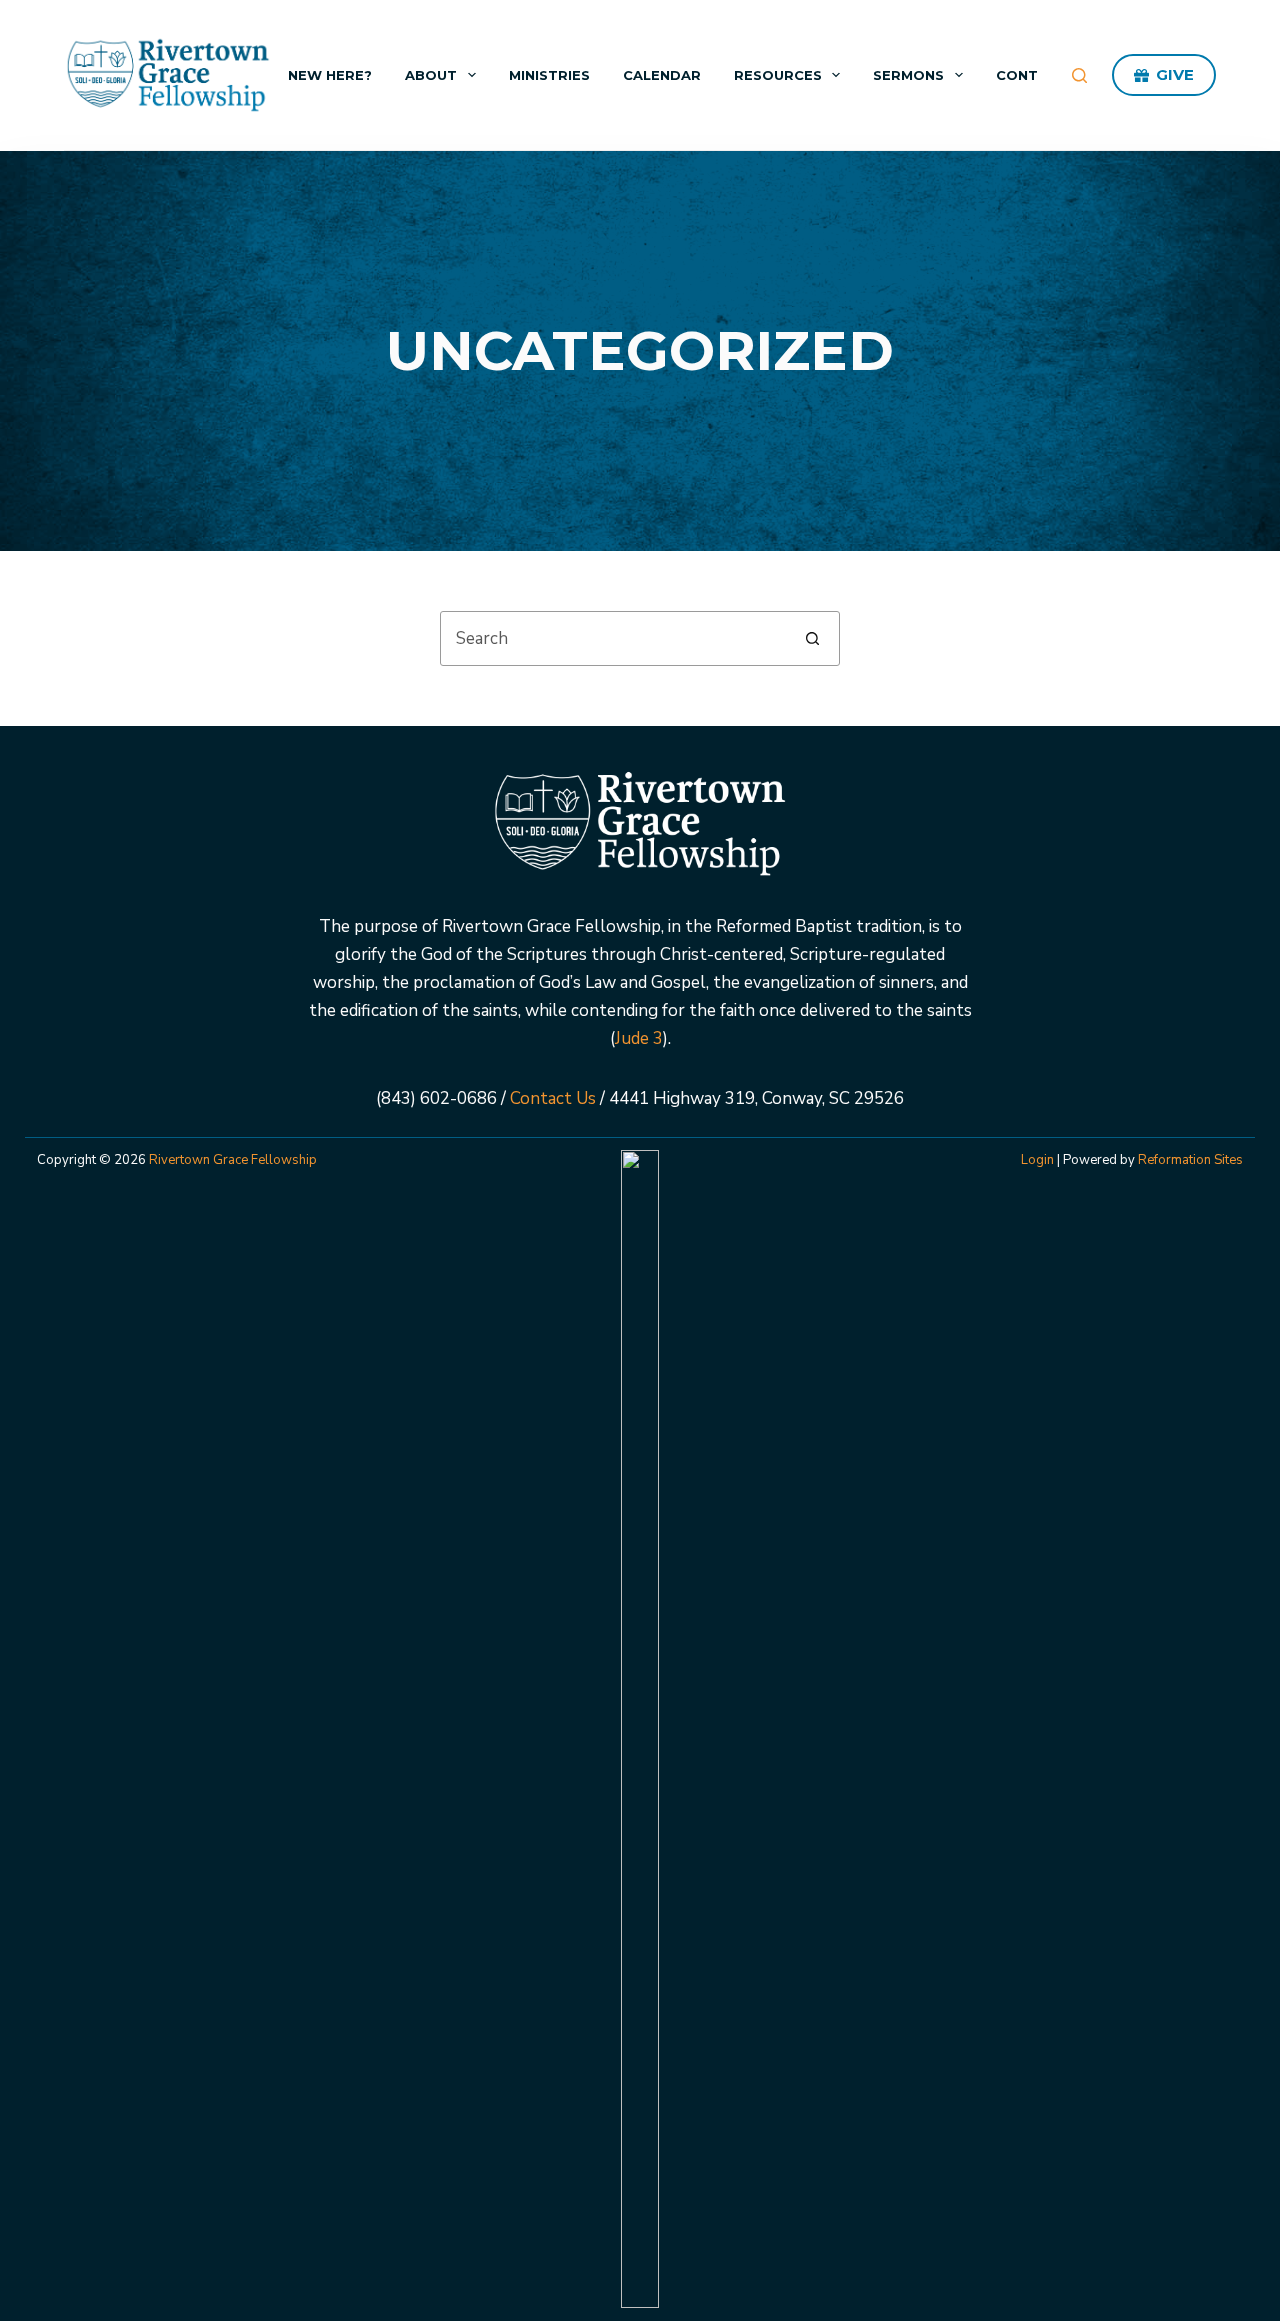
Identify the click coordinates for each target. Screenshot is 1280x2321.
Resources (778, 75)
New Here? (330, 75)
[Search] (1079, 75)
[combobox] (613, 638)
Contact (1032, 75)
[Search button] (812, 638)
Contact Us (553, 1098)
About (431, 75)
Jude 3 (639, 1038)
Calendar (662, 75)
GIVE (1175, 74)
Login (1037, 1160)
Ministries (549, 75)
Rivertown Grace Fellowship (233, 1160)
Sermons (908, 75)
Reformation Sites (1190, 1160)
